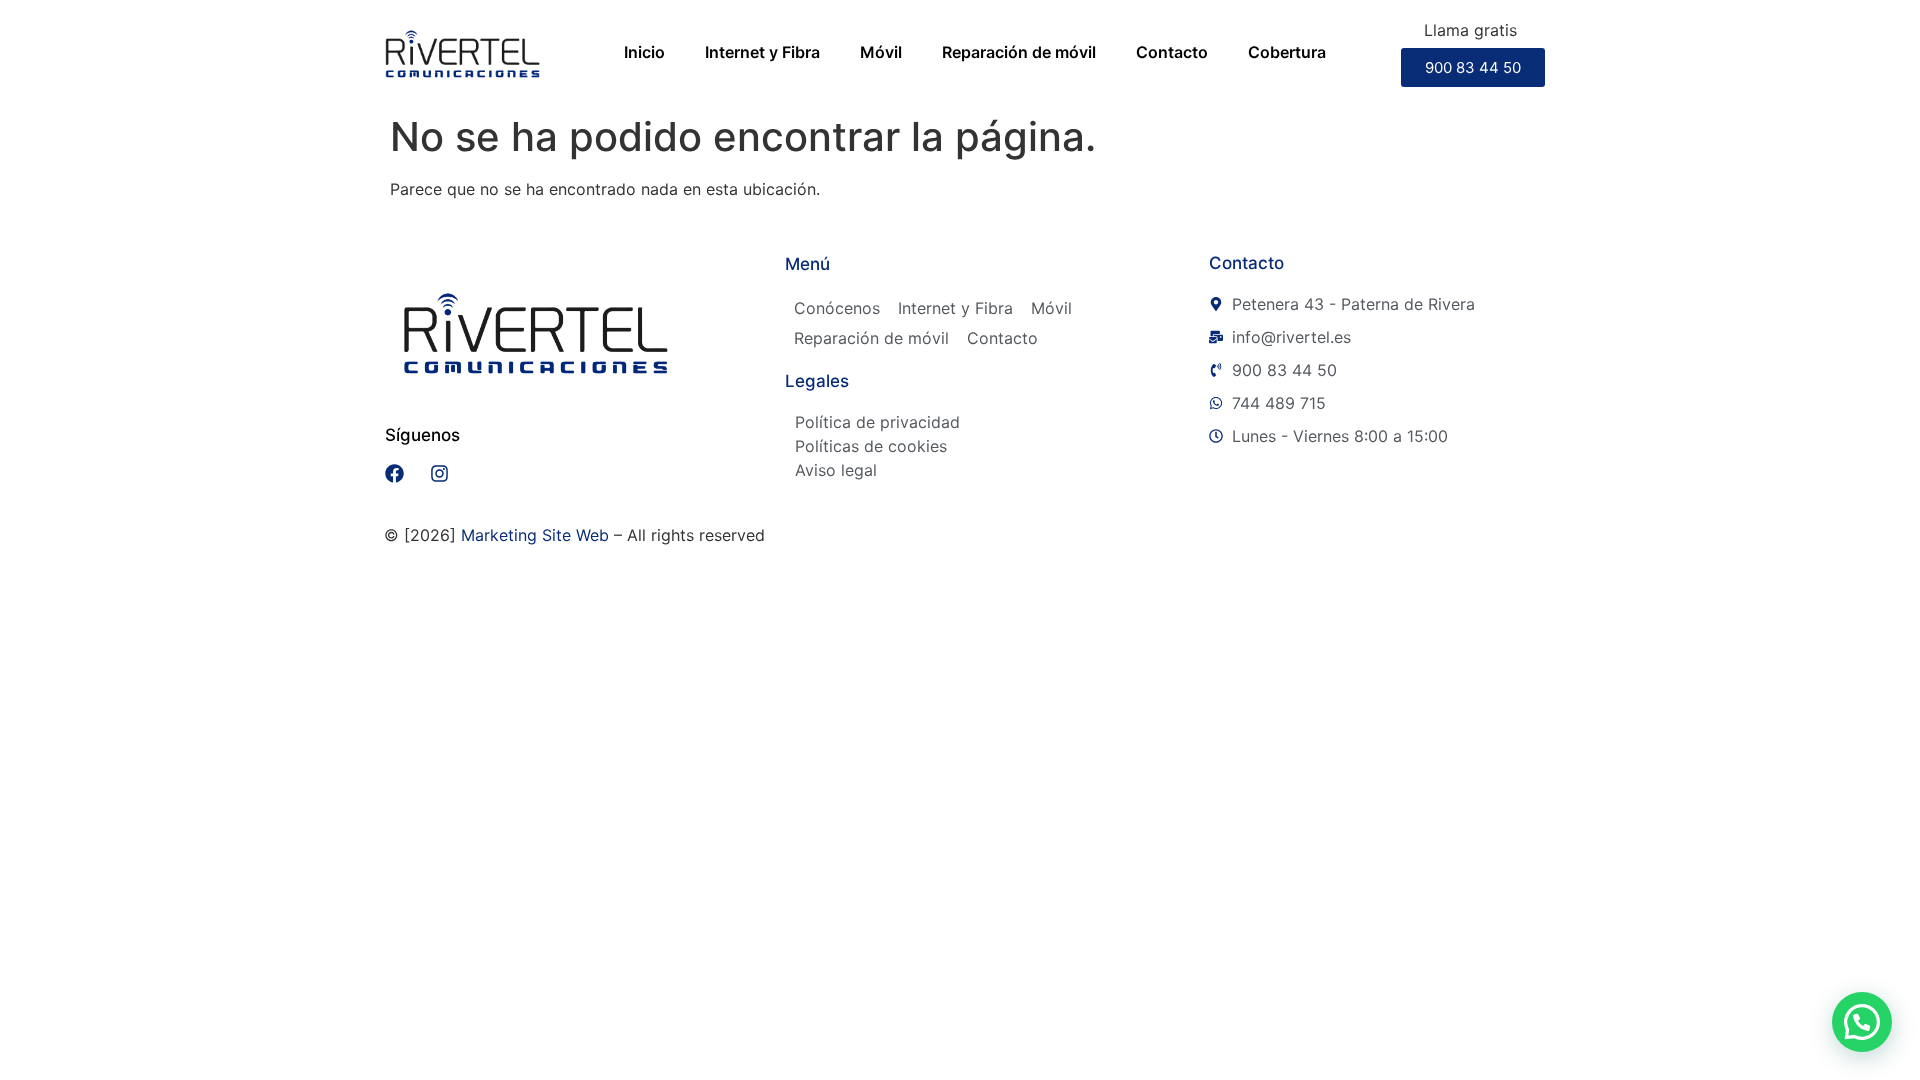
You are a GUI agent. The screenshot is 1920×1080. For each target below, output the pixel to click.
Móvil (881, 52)
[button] (1862, 1022)
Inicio (644, 52)
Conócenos (837, 308)
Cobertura (1287, 52)
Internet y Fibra (762, 52)
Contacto (1172, 52)
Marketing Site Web (535, 535)
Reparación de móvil (1019, 52)
